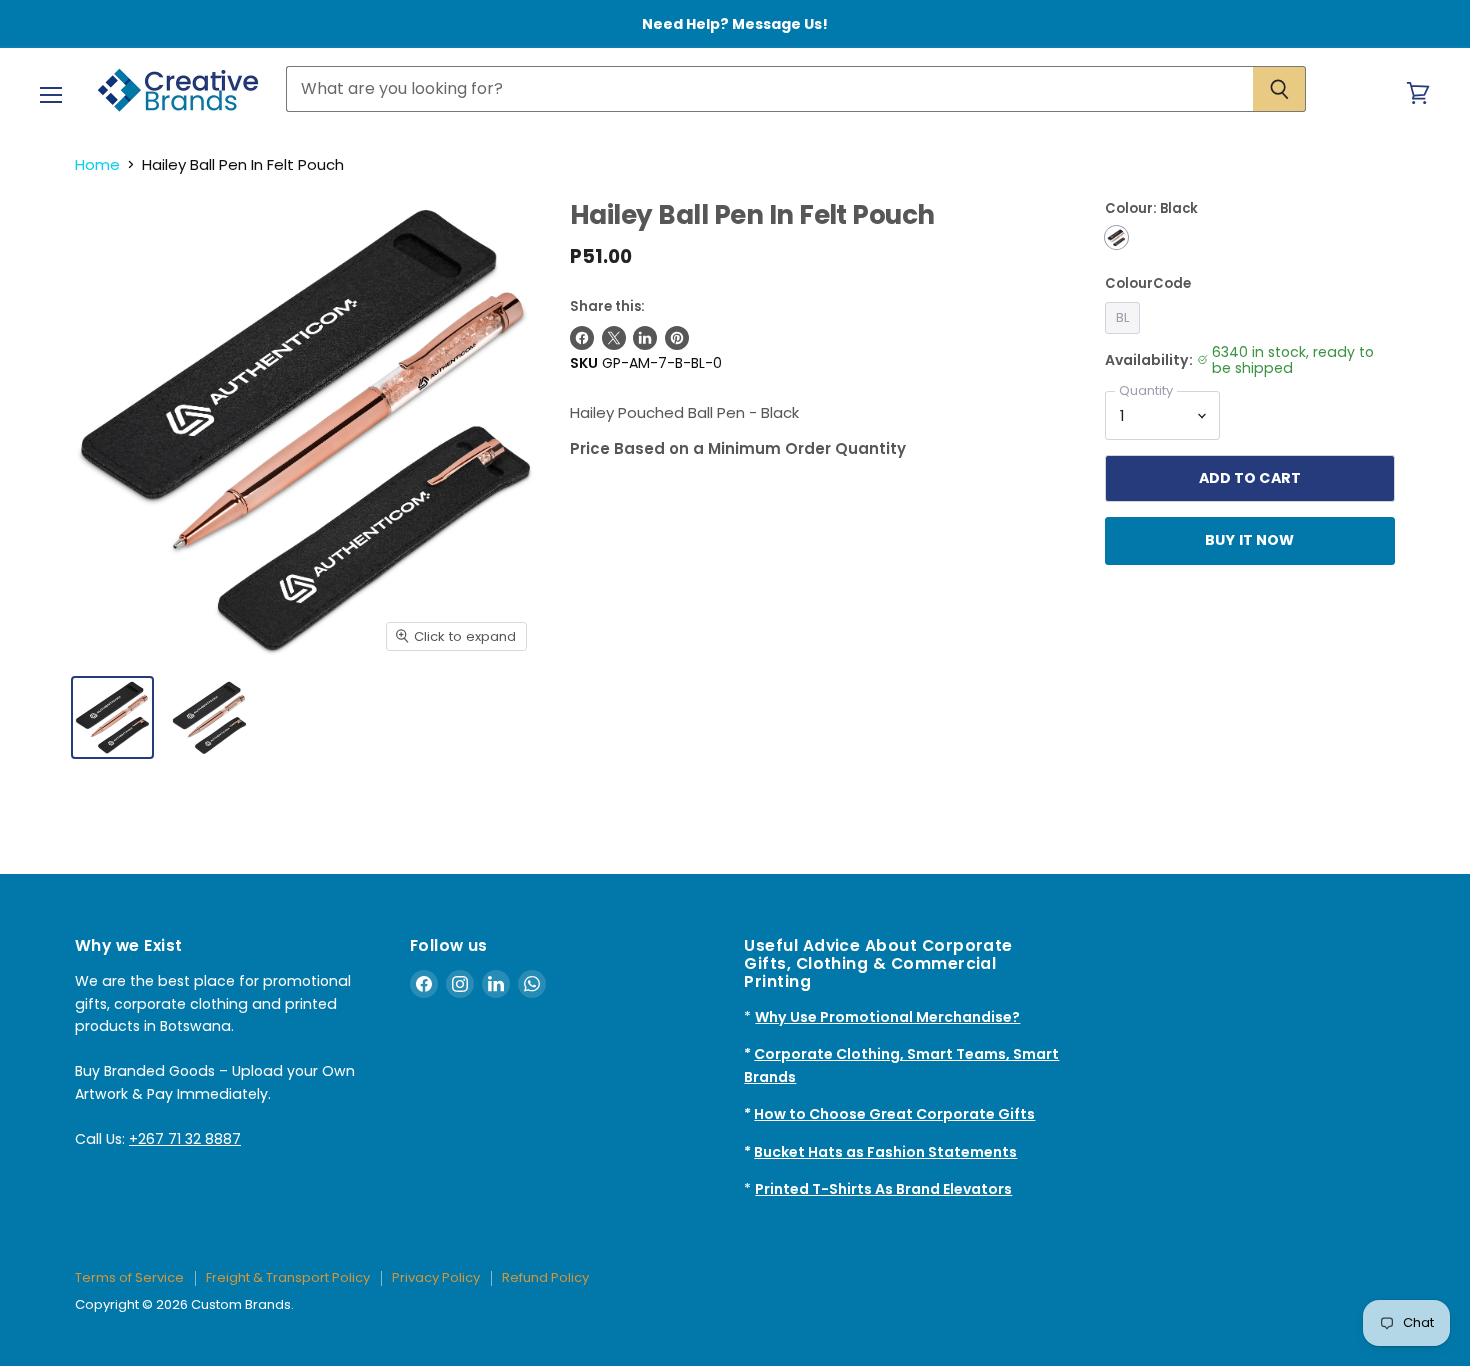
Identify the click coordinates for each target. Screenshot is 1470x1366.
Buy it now (1249, 540)
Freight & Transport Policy (288, 1277)
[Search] (1279, 89)
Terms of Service (129, 1277)
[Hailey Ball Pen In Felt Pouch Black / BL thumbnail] (112, 717)
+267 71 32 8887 (185, 1139)
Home (97, 164)
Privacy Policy (436, 1277)
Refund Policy (545, 1277)
